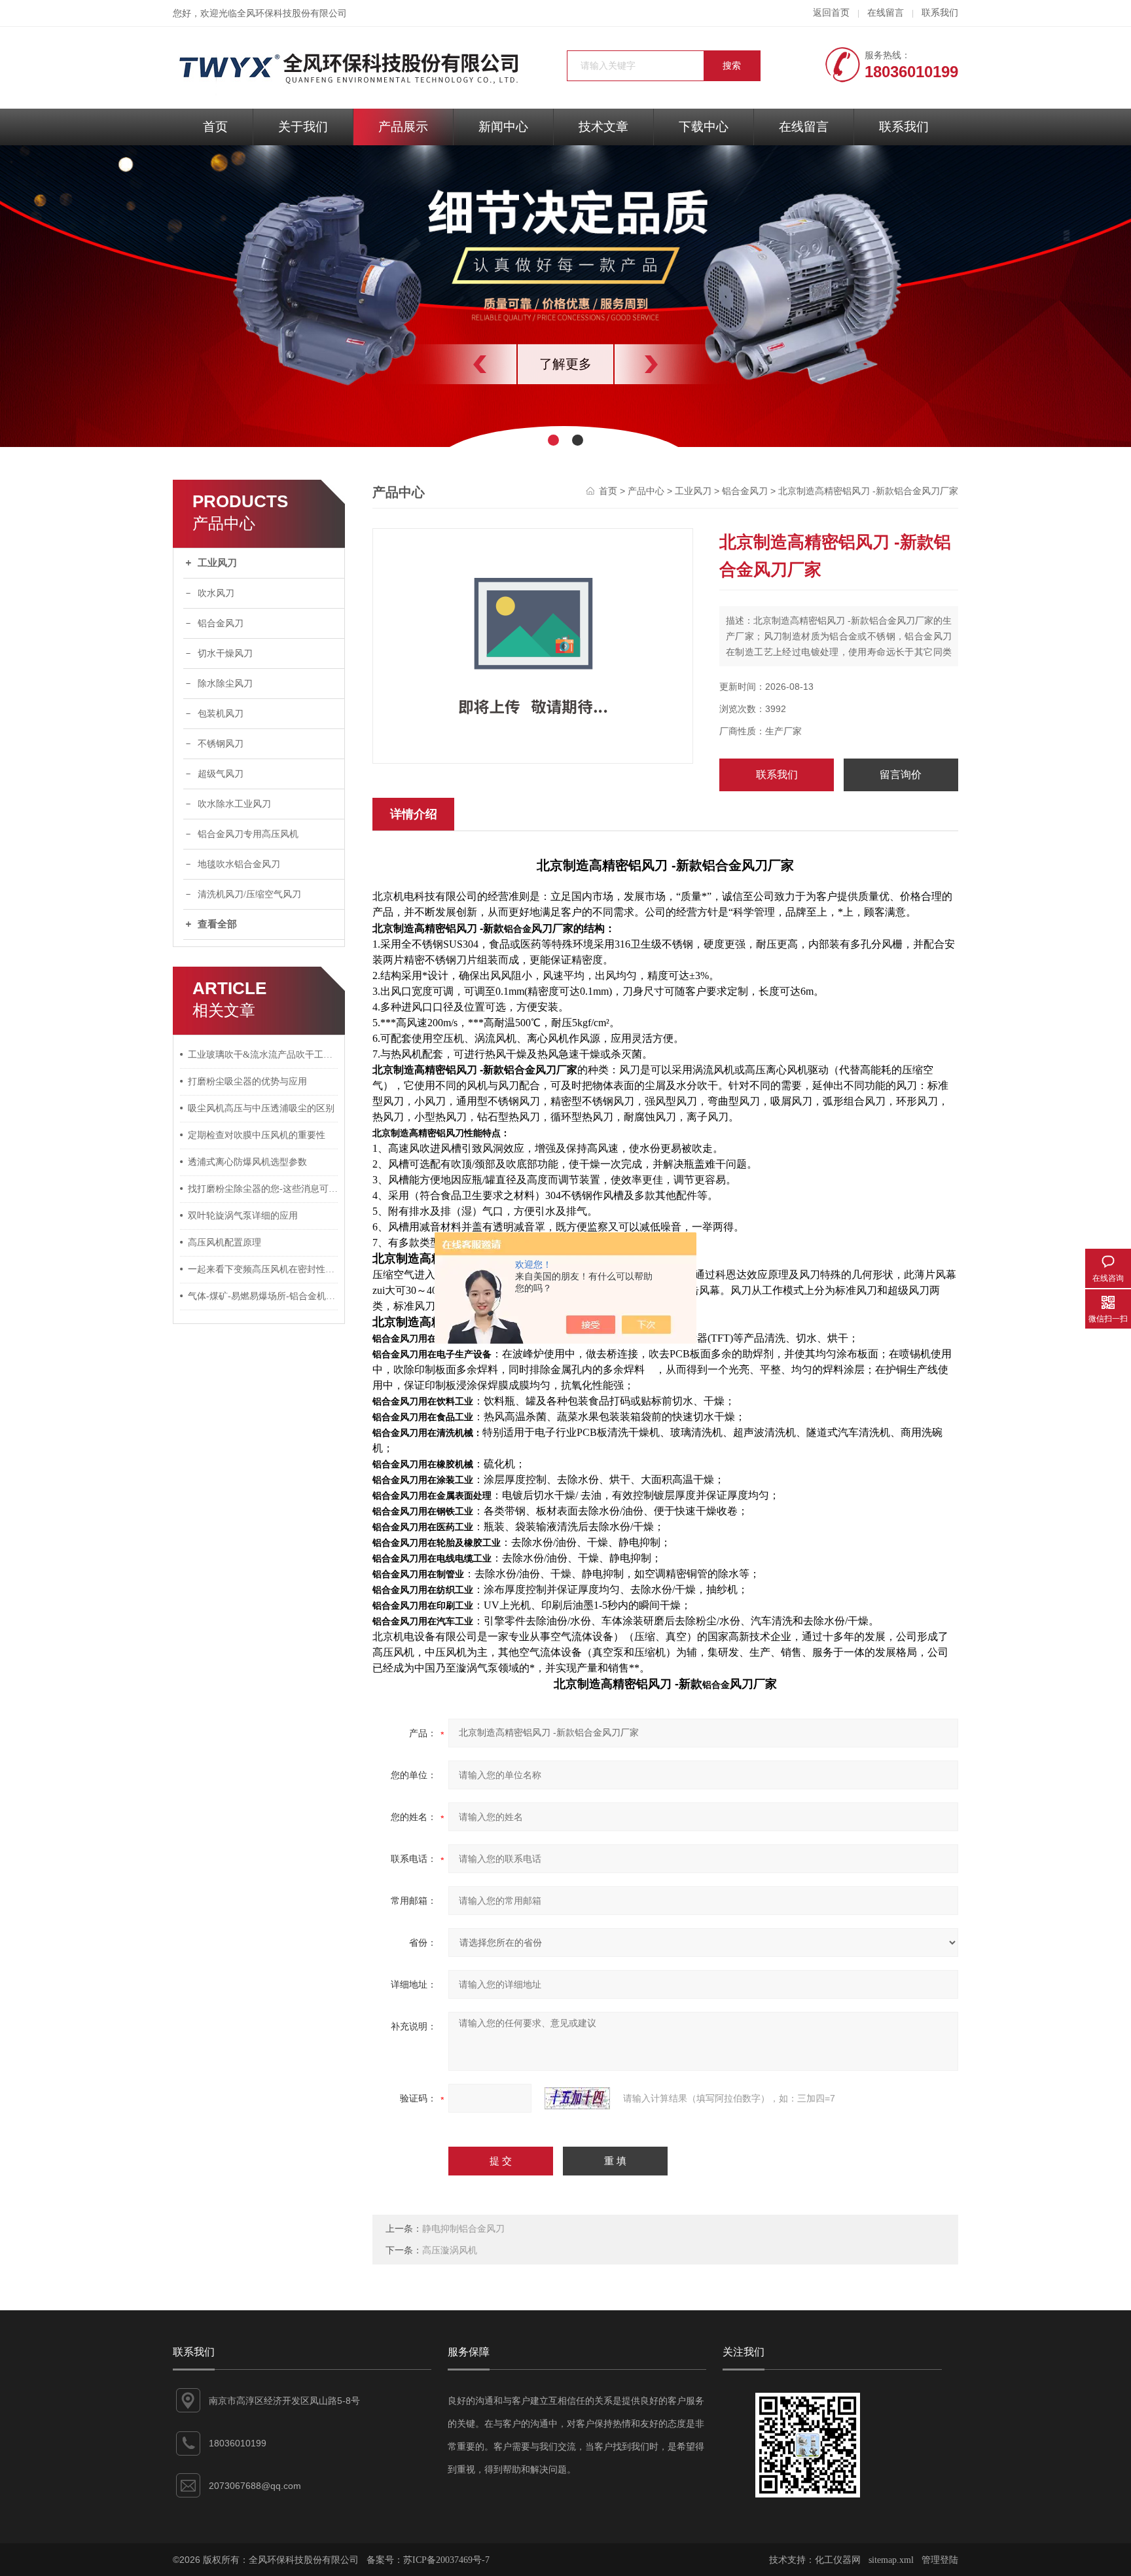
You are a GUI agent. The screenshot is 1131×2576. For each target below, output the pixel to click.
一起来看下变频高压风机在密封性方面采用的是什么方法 (263, 1269)
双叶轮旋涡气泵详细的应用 (243, 1216)
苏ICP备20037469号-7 (446, 2560)
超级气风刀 (221, 774)
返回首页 (831, 13)
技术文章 (603, 127)
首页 (215, 127)
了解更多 (565, 364)
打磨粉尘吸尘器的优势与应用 (247, 1082)
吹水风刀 (216, 593)
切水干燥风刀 (225, 653)
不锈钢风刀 (221, 744)
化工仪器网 (838, 2560)
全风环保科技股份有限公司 (292, 13)
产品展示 (403, 127)
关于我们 (303, 127)
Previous (451, 364)
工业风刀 (217, 563)
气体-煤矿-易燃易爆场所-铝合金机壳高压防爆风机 (263, 1296)
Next (680, 364)
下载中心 (704, 127)
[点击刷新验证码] (577, 2098)
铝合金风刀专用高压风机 (248, 834)
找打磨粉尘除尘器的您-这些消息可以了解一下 (263, 1189)
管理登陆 (940, 2560)
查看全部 (217, 924)
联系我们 (940, 13)
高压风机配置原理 (224, 1243)
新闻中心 (503, 127)
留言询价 (901, 775)
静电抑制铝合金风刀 (463, 2229)
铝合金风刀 (221, 623)
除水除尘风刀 (225, 684)
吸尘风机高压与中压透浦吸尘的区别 (261, 1108)
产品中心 (646, 491)
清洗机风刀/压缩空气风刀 (249, 894)
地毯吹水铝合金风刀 (239, 864)
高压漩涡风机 (450, 2250)
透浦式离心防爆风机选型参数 (247, 1162)
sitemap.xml (891, 2560)
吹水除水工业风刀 (234, 804)
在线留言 (886, 13)
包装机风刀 (221, 714)
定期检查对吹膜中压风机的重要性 (257, 1135)
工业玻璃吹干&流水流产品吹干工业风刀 (263, 1055)
